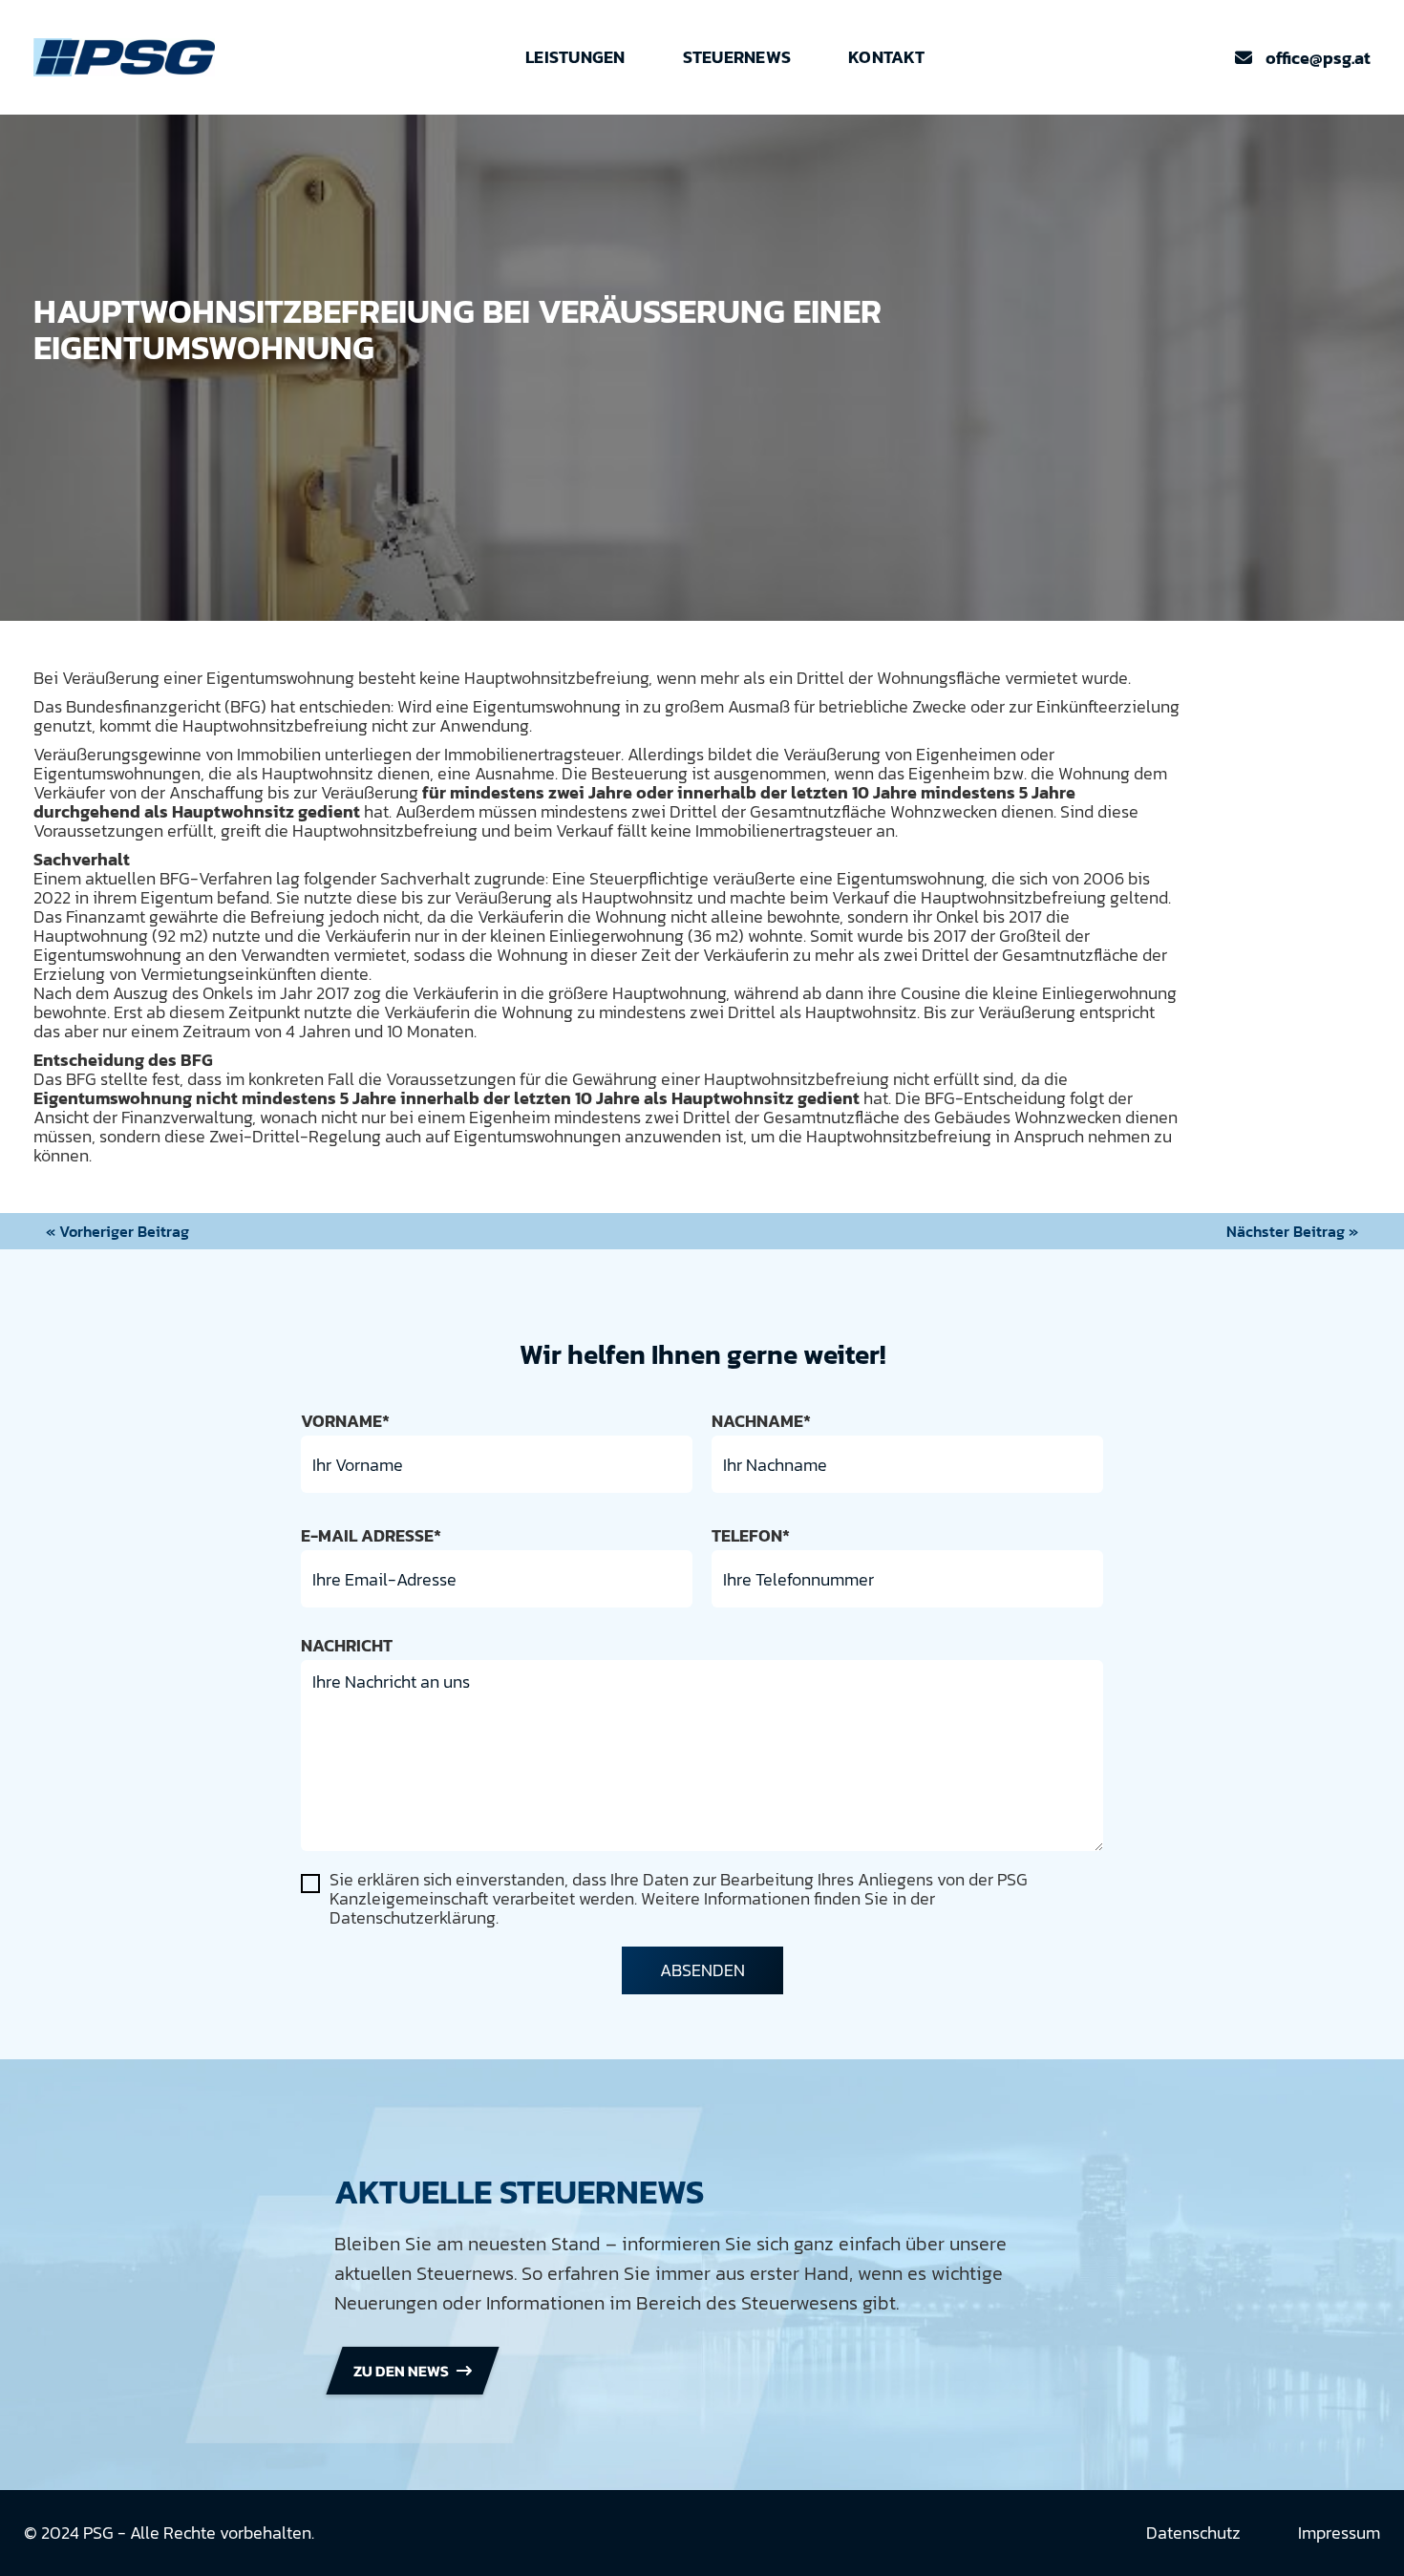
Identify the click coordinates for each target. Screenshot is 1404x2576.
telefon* (751, 1536)
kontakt (886, 57)
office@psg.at (1303, 58)
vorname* (345, 1421)
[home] (124, 57)
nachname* (761, 1421)
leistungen (575, 57)
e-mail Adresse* (371, 1536)
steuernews (737, 57)
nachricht (347, 1646)
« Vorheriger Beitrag (117, 1231)
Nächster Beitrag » (1292, 1231)
